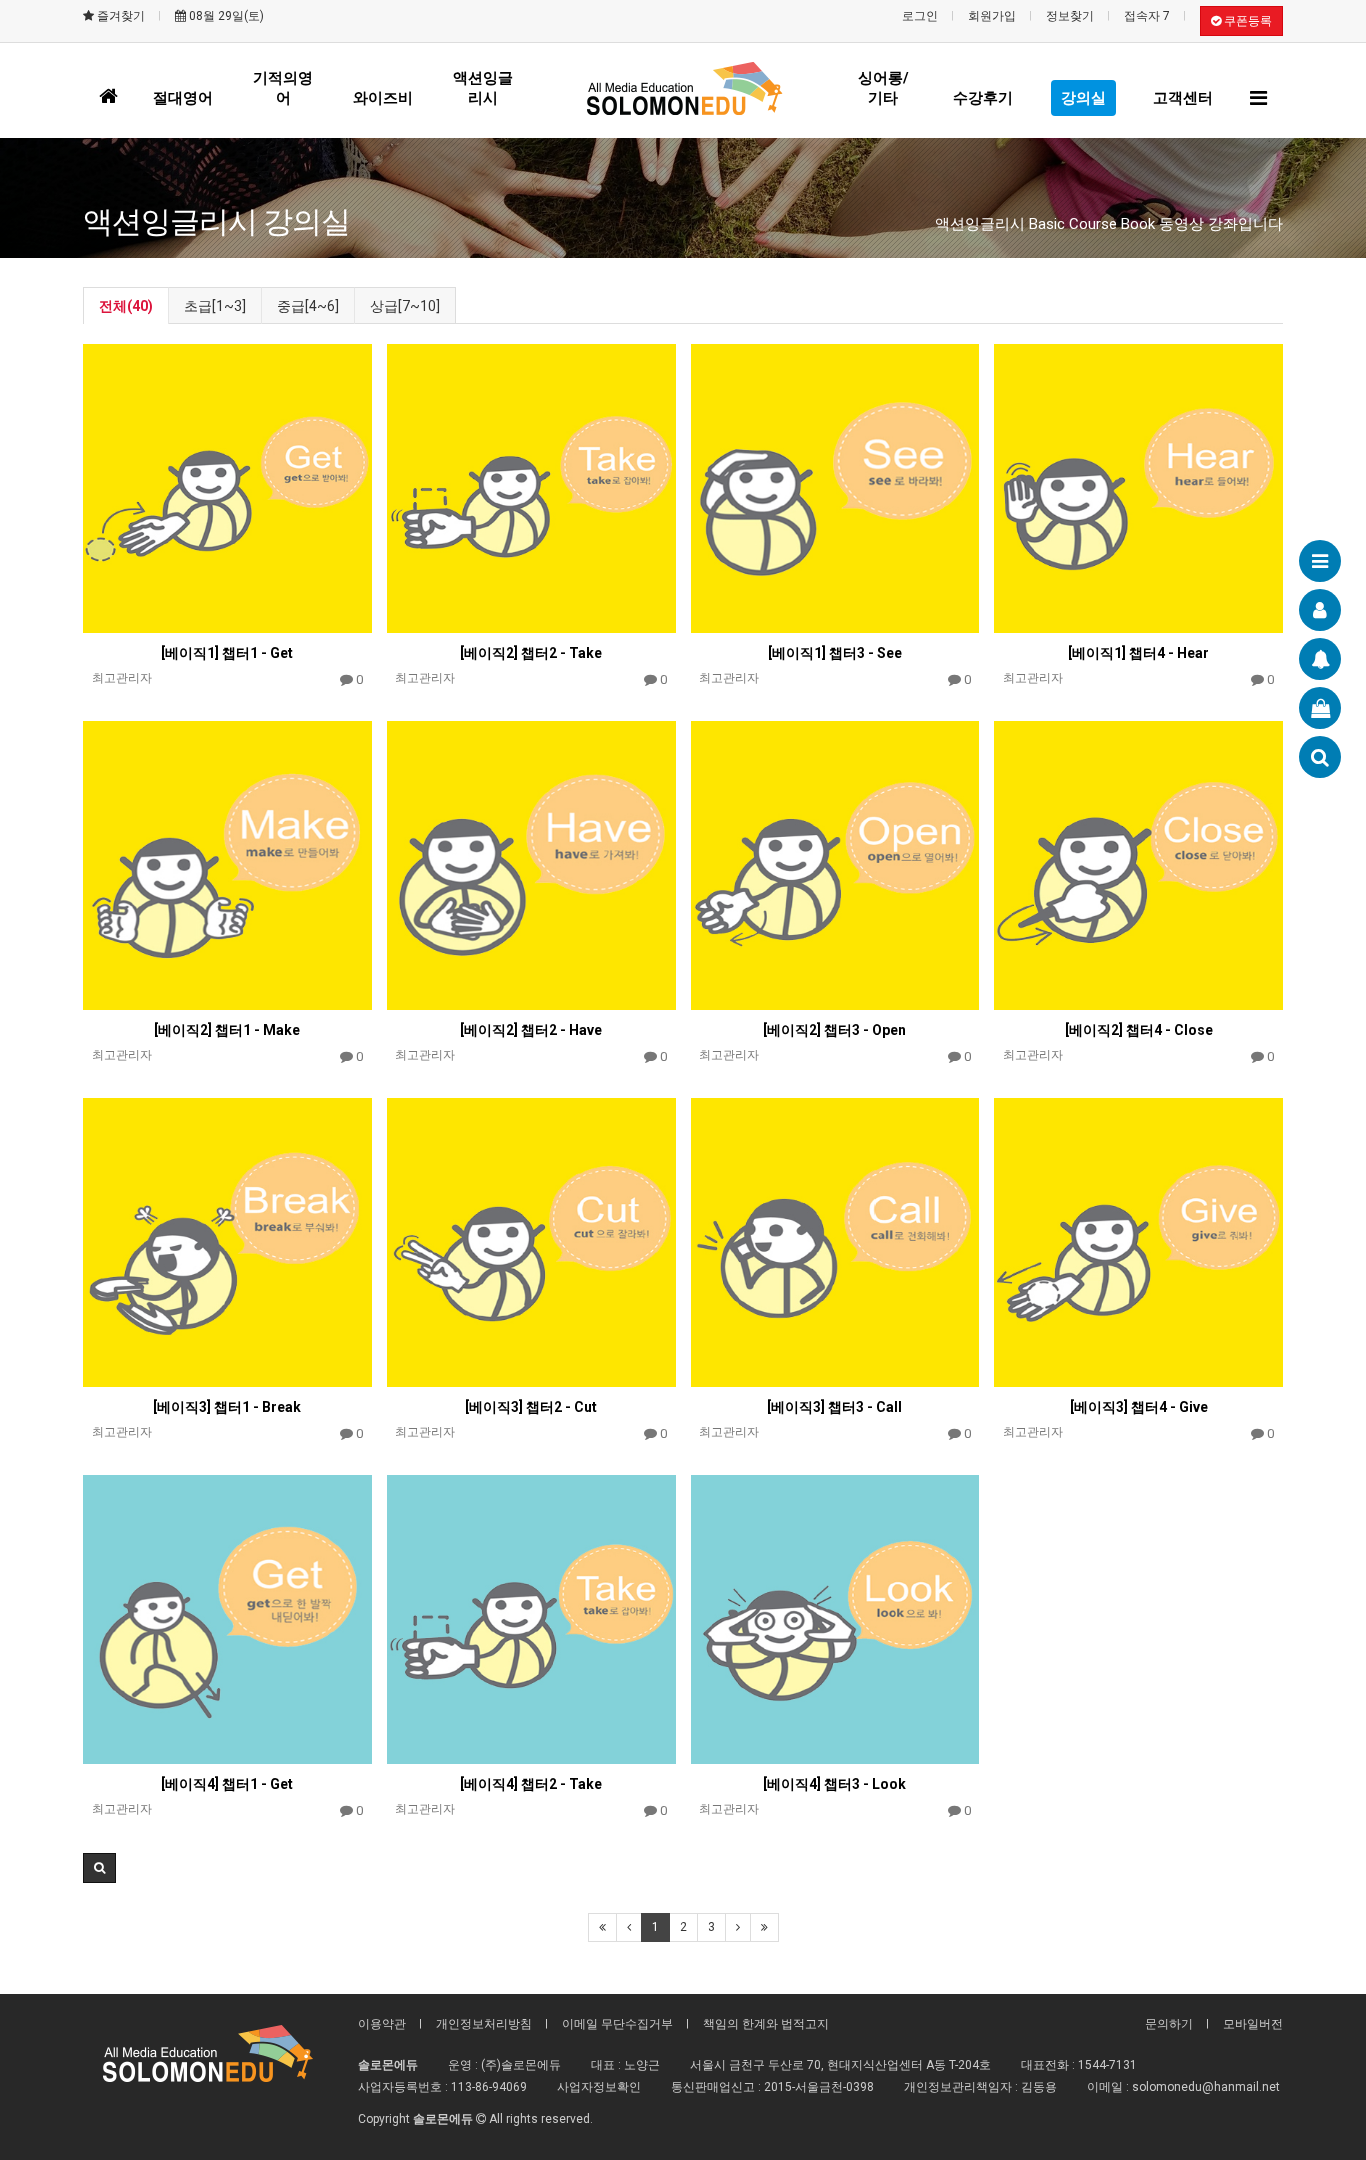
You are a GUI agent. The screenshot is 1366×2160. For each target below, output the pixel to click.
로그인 (920, 16)
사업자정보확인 (599, 2087)
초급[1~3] (215, 306)
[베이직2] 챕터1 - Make (227, 1030)
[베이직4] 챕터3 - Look (834, 1784)
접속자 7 (1147, 16)
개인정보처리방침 (484, 2024)
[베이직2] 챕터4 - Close (1139, 1030)
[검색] (1320, 757)
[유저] (1320, 610)
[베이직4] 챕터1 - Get (227, 1784)
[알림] (1320, 659)
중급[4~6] (308, 306)
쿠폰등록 (1246, 21)
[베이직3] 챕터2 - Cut (531, 1407)
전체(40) (126, 306)
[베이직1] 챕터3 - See (835, 653)
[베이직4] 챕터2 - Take (531, 1784)
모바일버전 (1253, 2024)
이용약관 (382, 2024)
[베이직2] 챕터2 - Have (531, 1030)
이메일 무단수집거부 (617, 2024)
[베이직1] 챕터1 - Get (227, 653)
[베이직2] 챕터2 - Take (531, 653)
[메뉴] (1320, 561)
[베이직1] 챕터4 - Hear (1138, 653)
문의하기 (1169, 2024)
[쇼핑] (1320, 708)
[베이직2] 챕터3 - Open (834, 1030)
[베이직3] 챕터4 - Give (1139, 1407)
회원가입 (992, 16)
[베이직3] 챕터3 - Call (834, 1407)
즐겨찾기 (119, 16)
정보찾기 (1070, 16)
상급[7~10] (405, 306)
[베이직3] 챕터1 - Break (227, 1407)
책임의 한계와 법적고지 (766, 2024)
